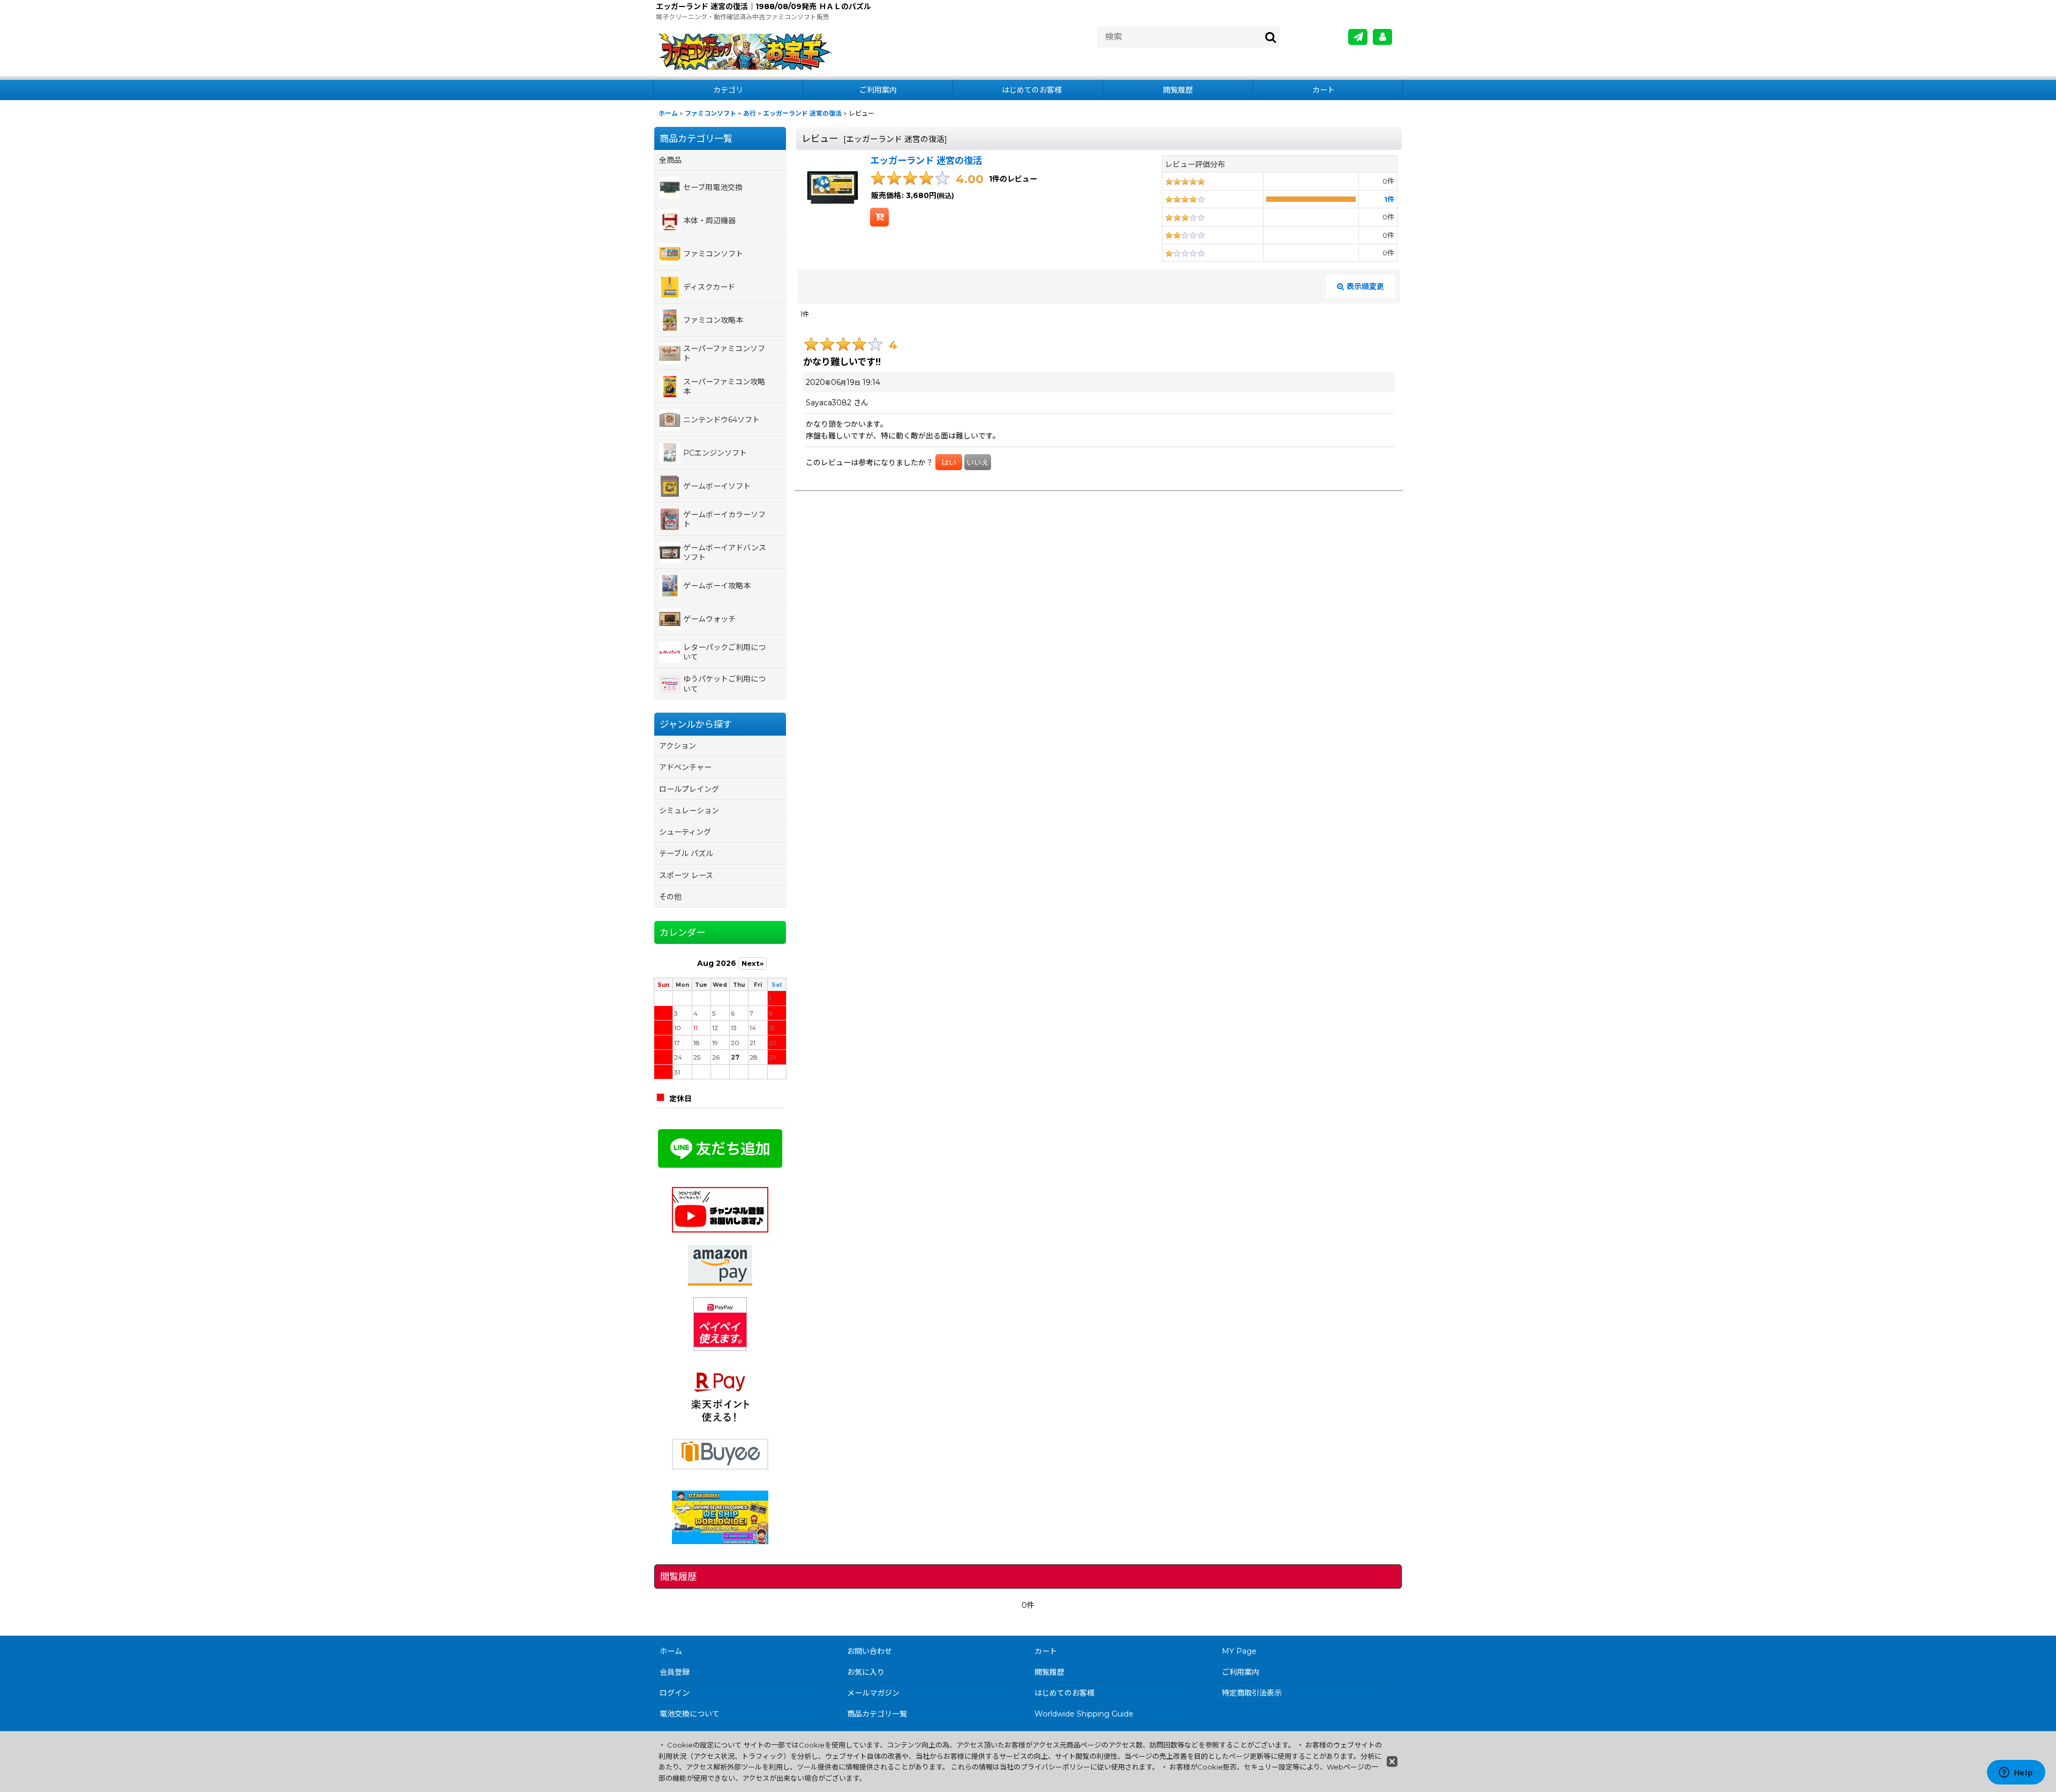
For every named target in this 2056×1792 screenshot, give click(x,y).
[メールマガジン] (1358, 37)
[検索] (1271, 37)
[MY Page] (1382, 37)
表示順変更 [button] (1365, 286)
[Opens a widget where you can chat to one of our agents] (2016, 1773)
